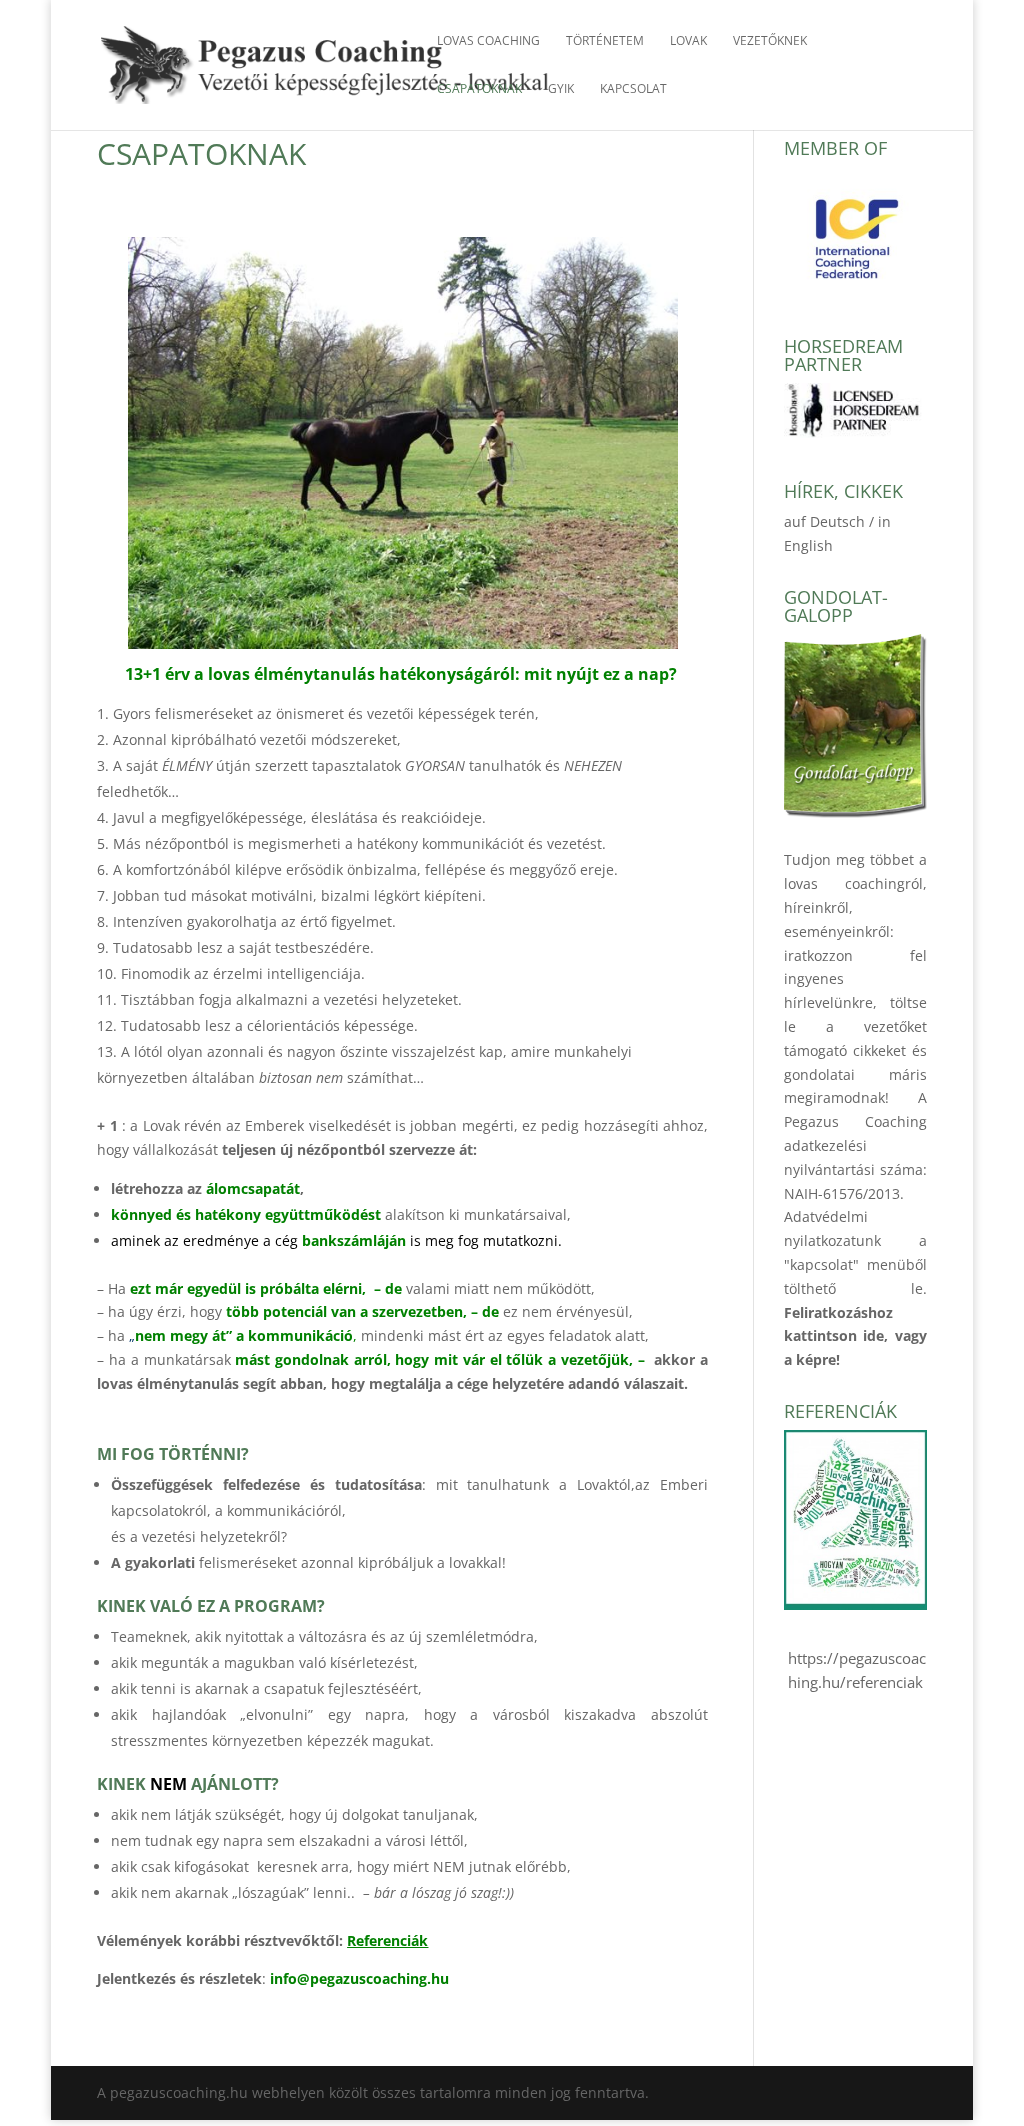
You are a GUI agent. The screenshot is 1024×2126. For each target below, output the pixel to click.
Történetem (605, 41)
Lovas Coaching (488, 41)
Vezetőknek (770, 41)
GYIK (561, 89)
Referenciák (387, 1940)
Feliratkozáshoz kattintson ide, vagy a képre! (855, 1336)
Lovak (688, 41)
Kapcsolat (633, 89)
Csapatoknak (479, 89)
